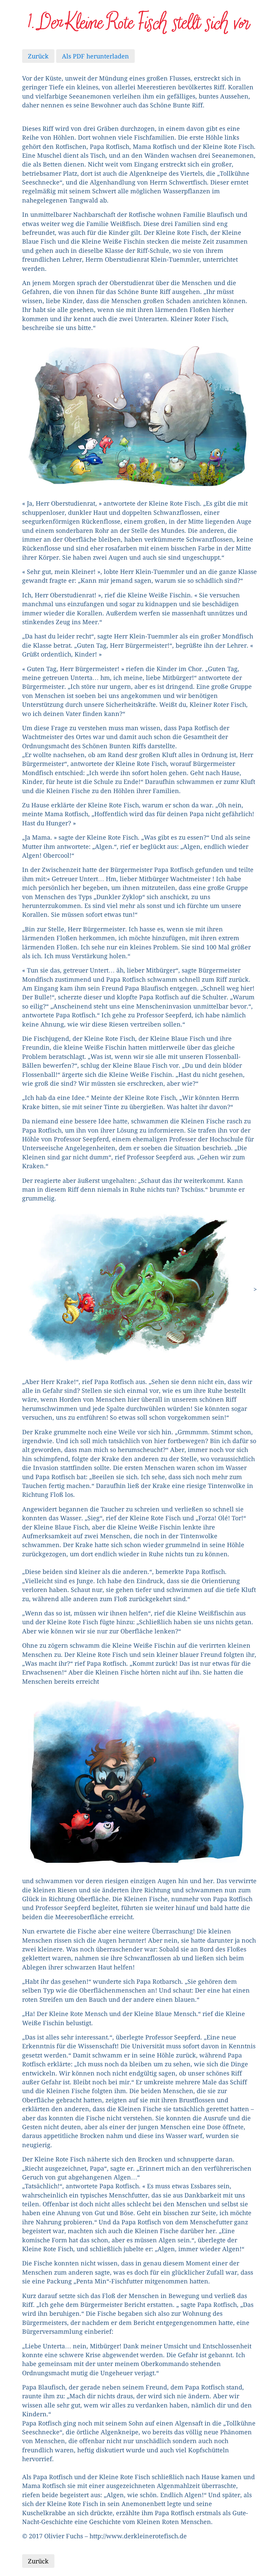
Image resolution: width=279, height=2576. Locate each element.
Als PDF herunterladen (95, 56)
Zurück (38, 56)
